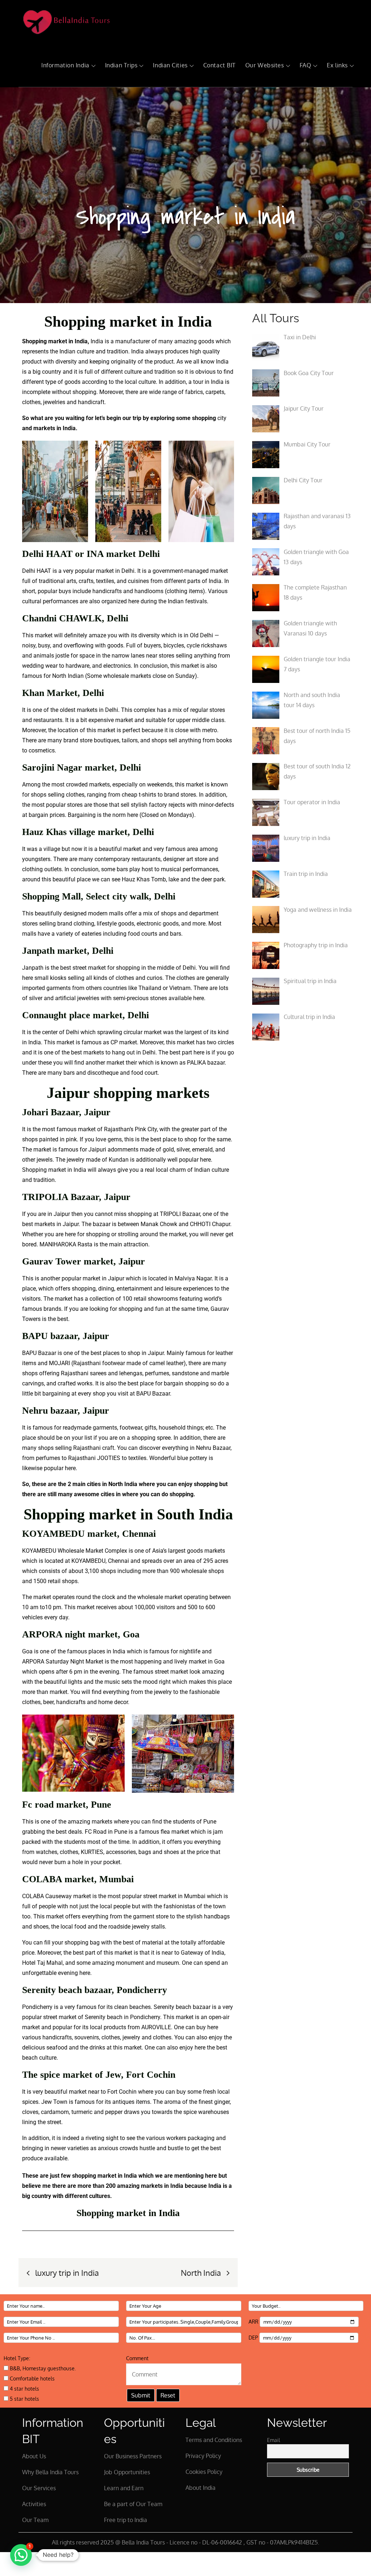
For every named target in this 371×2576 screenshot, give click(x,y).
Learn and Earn (124, 2488)
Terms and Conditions (214, 2440)
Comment (137, 2358)
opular (49, 591)
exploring (162, 418)
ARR (254, 2322)
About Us (34, 2456)
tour (198, 382)
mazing (187, 341)
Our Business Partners (133, 2456)
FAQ (306, 65)
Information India (65, 65)
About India (201, 2488)
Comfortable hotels (32, 2378)
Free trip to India (126, 2520)
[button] (21, 2555)
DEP (254, 2338)
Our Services (39, 2488)
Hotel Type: (17, 2358)
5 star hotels (24, 2399)
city (222, 418)
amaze (97, 635)
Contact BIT (220, 65)
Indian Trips (121, 65)
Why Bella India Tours (50, 2472)
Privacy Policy (203, 2456)
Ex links (337, 65)
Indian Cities (170, 65)
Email (274, 2440)
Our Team (35, 2520)
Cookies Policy (204, 2472)
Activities (34, 2504)
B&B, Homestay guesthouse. (42, 2368)
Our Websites (265, 65)
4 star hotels (24, 2389)
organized (114, 601)
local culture (140, 382)
